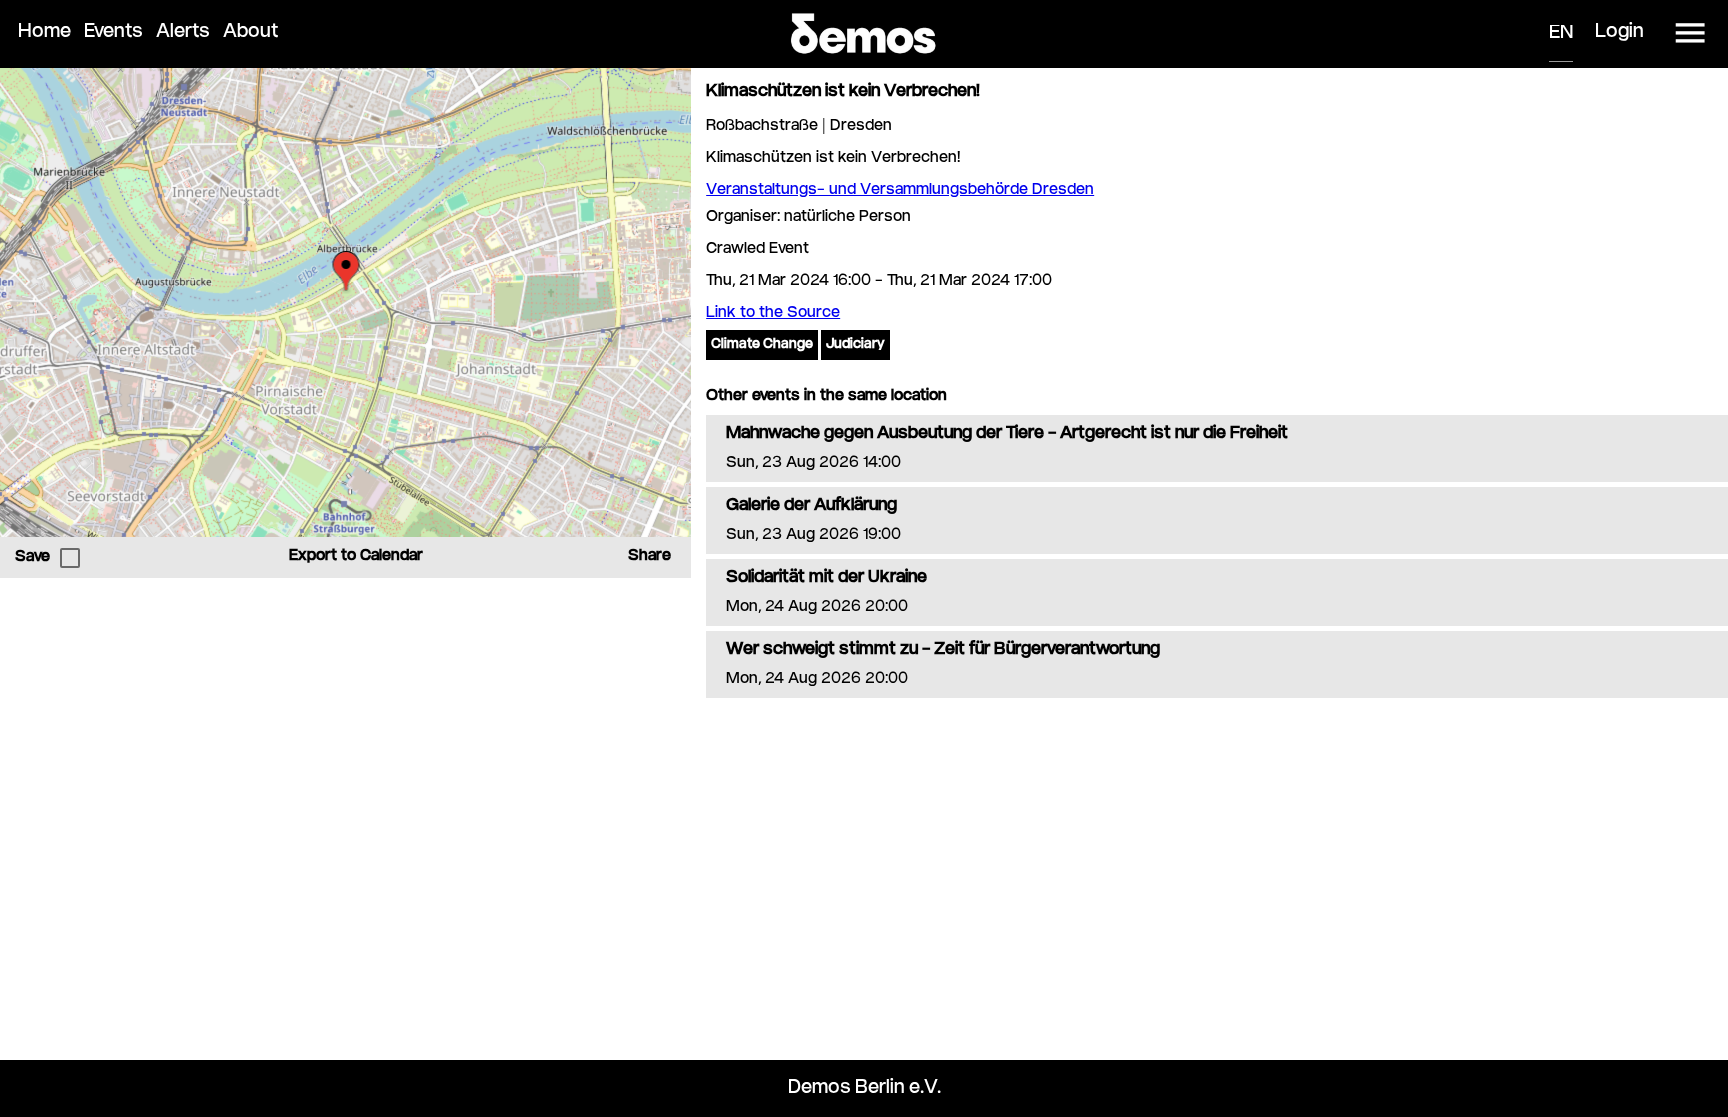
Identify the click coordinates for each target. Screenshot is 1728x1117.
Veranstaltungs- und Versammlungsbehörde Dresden (900, 190)
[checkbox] (70, 558)
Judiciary (855, 345)
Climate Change (762, 345)
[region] (345, 302)
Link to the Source (773, 313)
